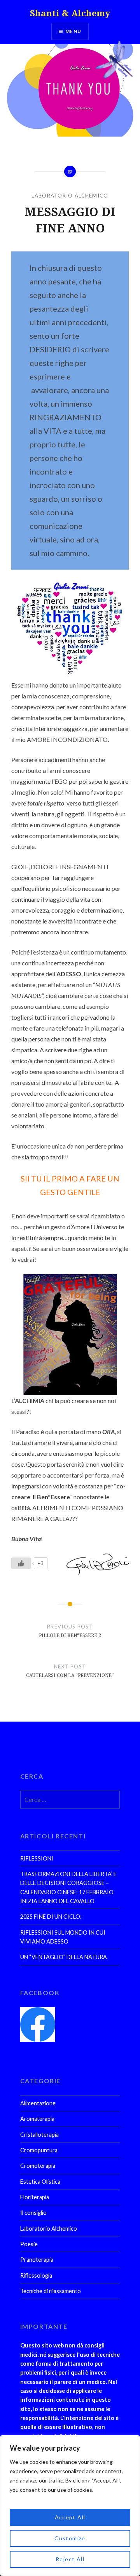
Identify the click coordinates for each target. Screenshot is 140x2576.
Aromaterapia (37, 2119)
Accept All (70, 2517)
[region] (70, 2506)
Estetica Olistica (40, 2182)
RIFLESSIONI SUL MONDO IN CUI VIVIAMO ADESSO (63, 1937)
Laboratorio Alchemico (70, 196)
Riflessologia (36, 2275)
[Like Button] (21, 1563)
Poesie (29, 2244)
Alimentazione (38, 2103)
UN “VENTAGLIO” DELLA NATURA (64, 1957)
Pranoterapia (37, 2260)
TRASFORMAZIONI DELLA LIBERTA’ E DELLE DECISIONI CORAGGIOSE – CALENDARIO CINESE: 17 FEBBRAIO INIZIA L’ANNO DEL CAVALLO (68, 1887)
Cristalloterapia (39, 2135)
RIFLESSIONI (37, 1858)
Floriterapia (35, 2197)
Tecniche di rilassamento (51, 2291)
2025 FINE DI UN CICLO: (51, 1917)
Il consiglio (33, 2213)
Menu (73, 31)
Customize (70, 2538)
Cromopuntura (39, 2150)
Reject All (70, 2559)
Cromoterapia (38, 2166)
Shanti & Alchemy (70, 13)
